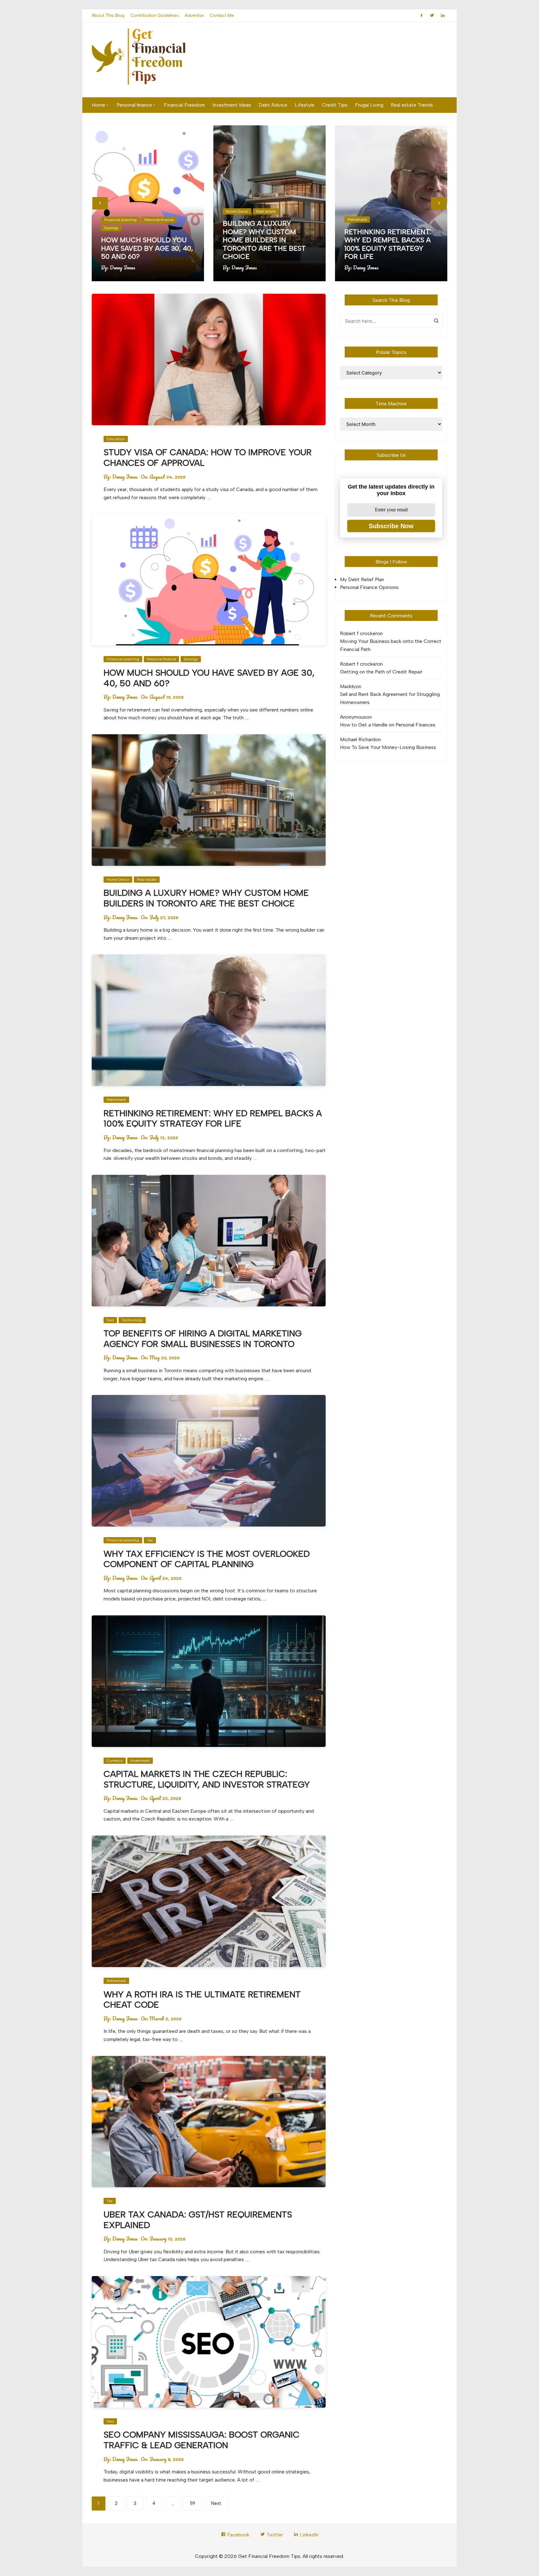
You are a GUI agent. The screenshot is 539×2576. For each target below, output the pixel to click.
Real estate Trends (412, 105)
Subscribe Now (391, 526)
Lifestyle (305, 105)
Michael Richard (358, 739)
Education (116, 439)
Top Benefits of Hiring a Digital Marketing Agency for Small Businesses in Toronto (203, 1339)
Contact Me (222, 15)
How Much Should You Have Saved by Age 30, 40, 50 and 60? (147, 248)
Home (98, 105)
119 (193, 2503)
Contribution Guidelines (155, 15)
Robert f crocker (359, 633)
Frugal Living (369, 105)
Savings (111, 228)
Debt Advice (273, 105)
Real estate (266, 211)
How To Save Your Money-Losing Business (388, 747)
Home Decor (237, 211)
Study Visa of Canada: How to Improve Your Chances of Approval (208, 457)
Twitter (274, 2535)
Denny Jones (123, 268)
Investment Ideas (232, 105)
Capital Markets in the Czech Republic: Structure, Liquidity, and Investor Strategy (207, 1779)
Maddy (348, 686)
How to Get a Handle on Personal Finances (388, 725)
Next (216, 2503)
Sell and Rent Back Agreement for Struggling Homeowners (390, 698)
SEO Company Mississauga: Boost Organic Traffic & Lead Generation (202, 2440)
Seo (110, 1320)
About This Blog (108, 15)
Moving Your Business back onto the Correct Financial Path (391, 645)
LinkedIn (308, 2535)
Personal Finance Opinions (369, 587)
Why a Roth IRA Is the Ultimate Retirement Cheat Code (202, 2000)
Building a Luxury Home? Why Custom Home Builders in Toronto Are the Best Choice (264, 240)
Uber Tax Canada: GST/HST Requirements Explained (198, 2220)
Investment (140, 1761)
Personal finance (134, 105)
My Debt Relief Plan (362, 579)
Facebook (238, 2535)
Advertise (194, 15)
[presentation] (100, 203)
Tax (150, 1540)
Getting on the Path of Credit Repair (381, 672)
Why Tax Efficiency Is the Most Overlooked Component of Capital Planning (207, 1559)
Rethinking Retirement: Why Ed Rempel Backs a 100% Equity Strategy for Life (388, 244)
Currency (115, 1761)
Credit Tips (335, 105)
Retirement (357, 219)
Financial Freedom (184, 105)
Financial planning (120, 220)
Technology (132, 1320)
